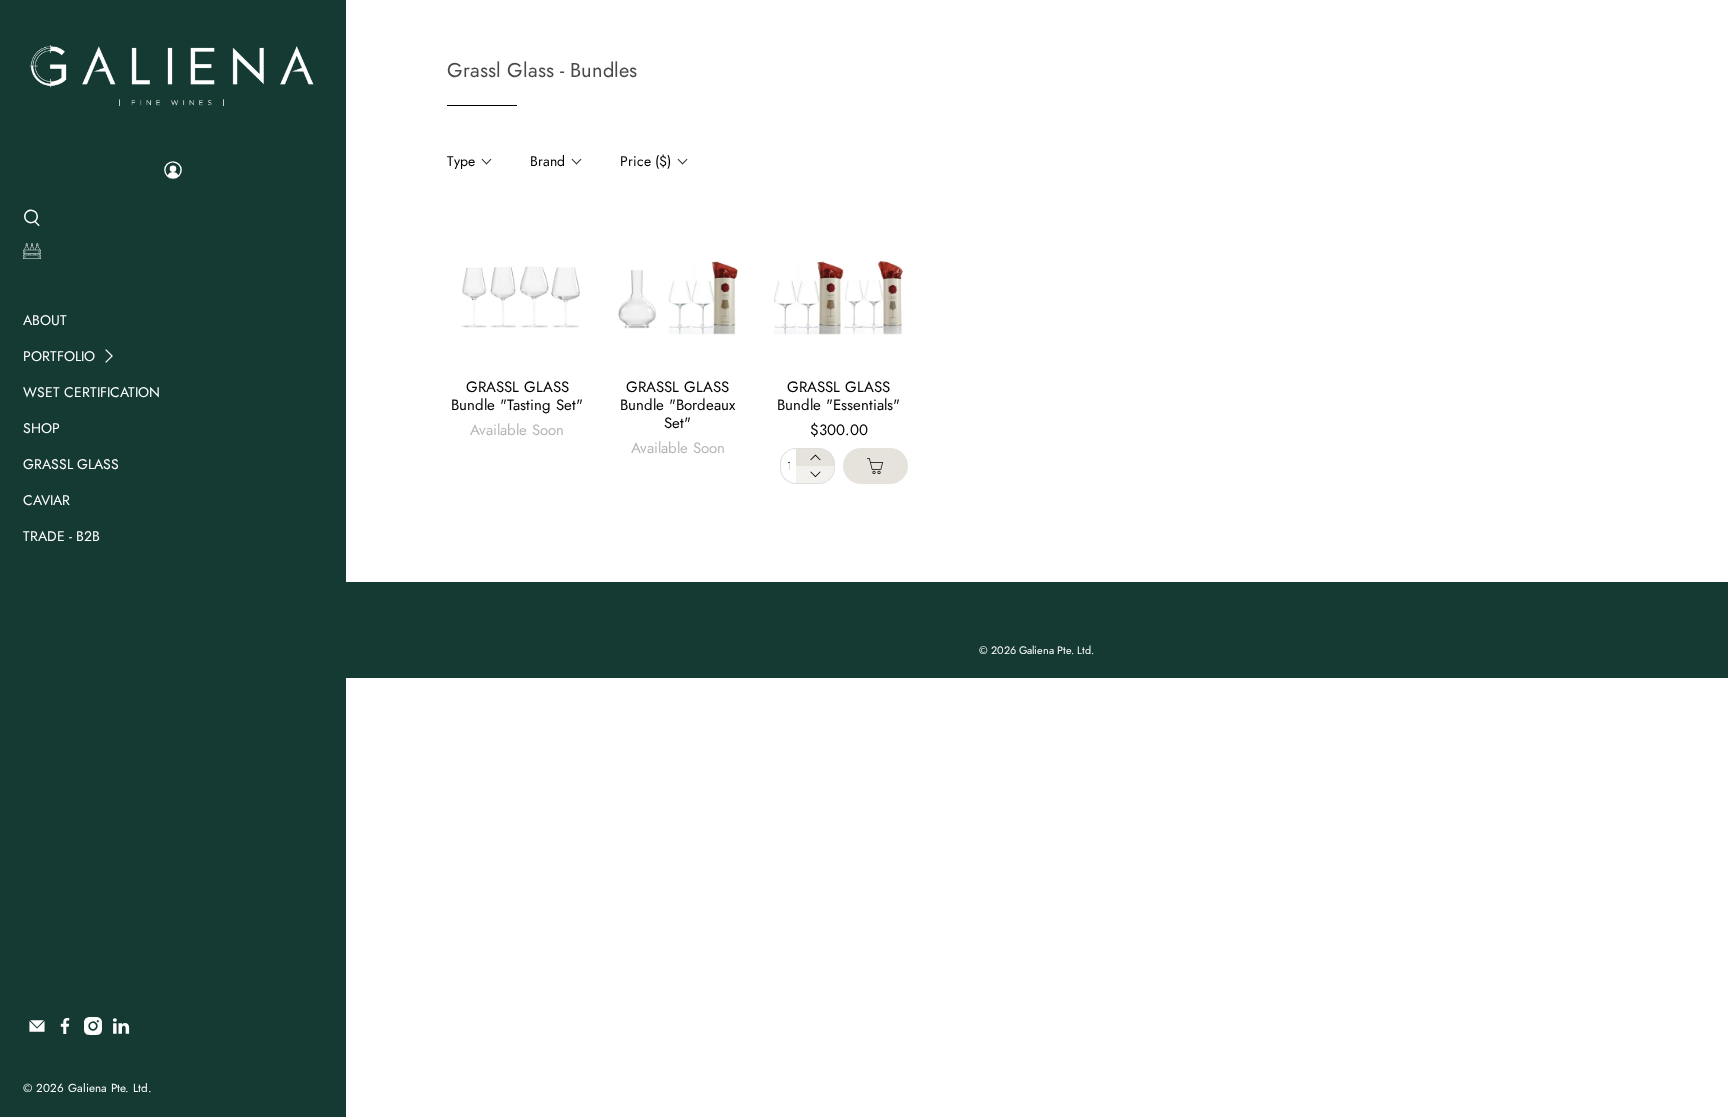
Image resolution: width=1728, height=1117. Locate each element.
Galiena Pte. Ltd (108, 1088)
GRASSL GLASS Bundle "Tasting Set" (517, 396)
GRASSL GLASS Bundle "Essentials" (838, 396)
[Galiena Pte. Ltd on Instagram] (93, 1030)
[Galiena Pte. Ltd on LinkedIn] (121, 1030)
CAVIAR (46, 500)
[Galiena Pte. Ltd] (172, 73)
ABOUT (45, 320)
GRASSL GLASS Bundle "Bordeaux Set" (677, 405)
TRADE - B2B (61, 536)
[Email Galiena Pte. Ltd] (37, 1030)
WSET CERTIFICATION (91, 392)
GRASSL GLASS (71, 464)
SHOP (41, 428)
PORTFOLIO (59, 356)
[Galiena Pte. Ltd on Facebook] (65, 1030)
